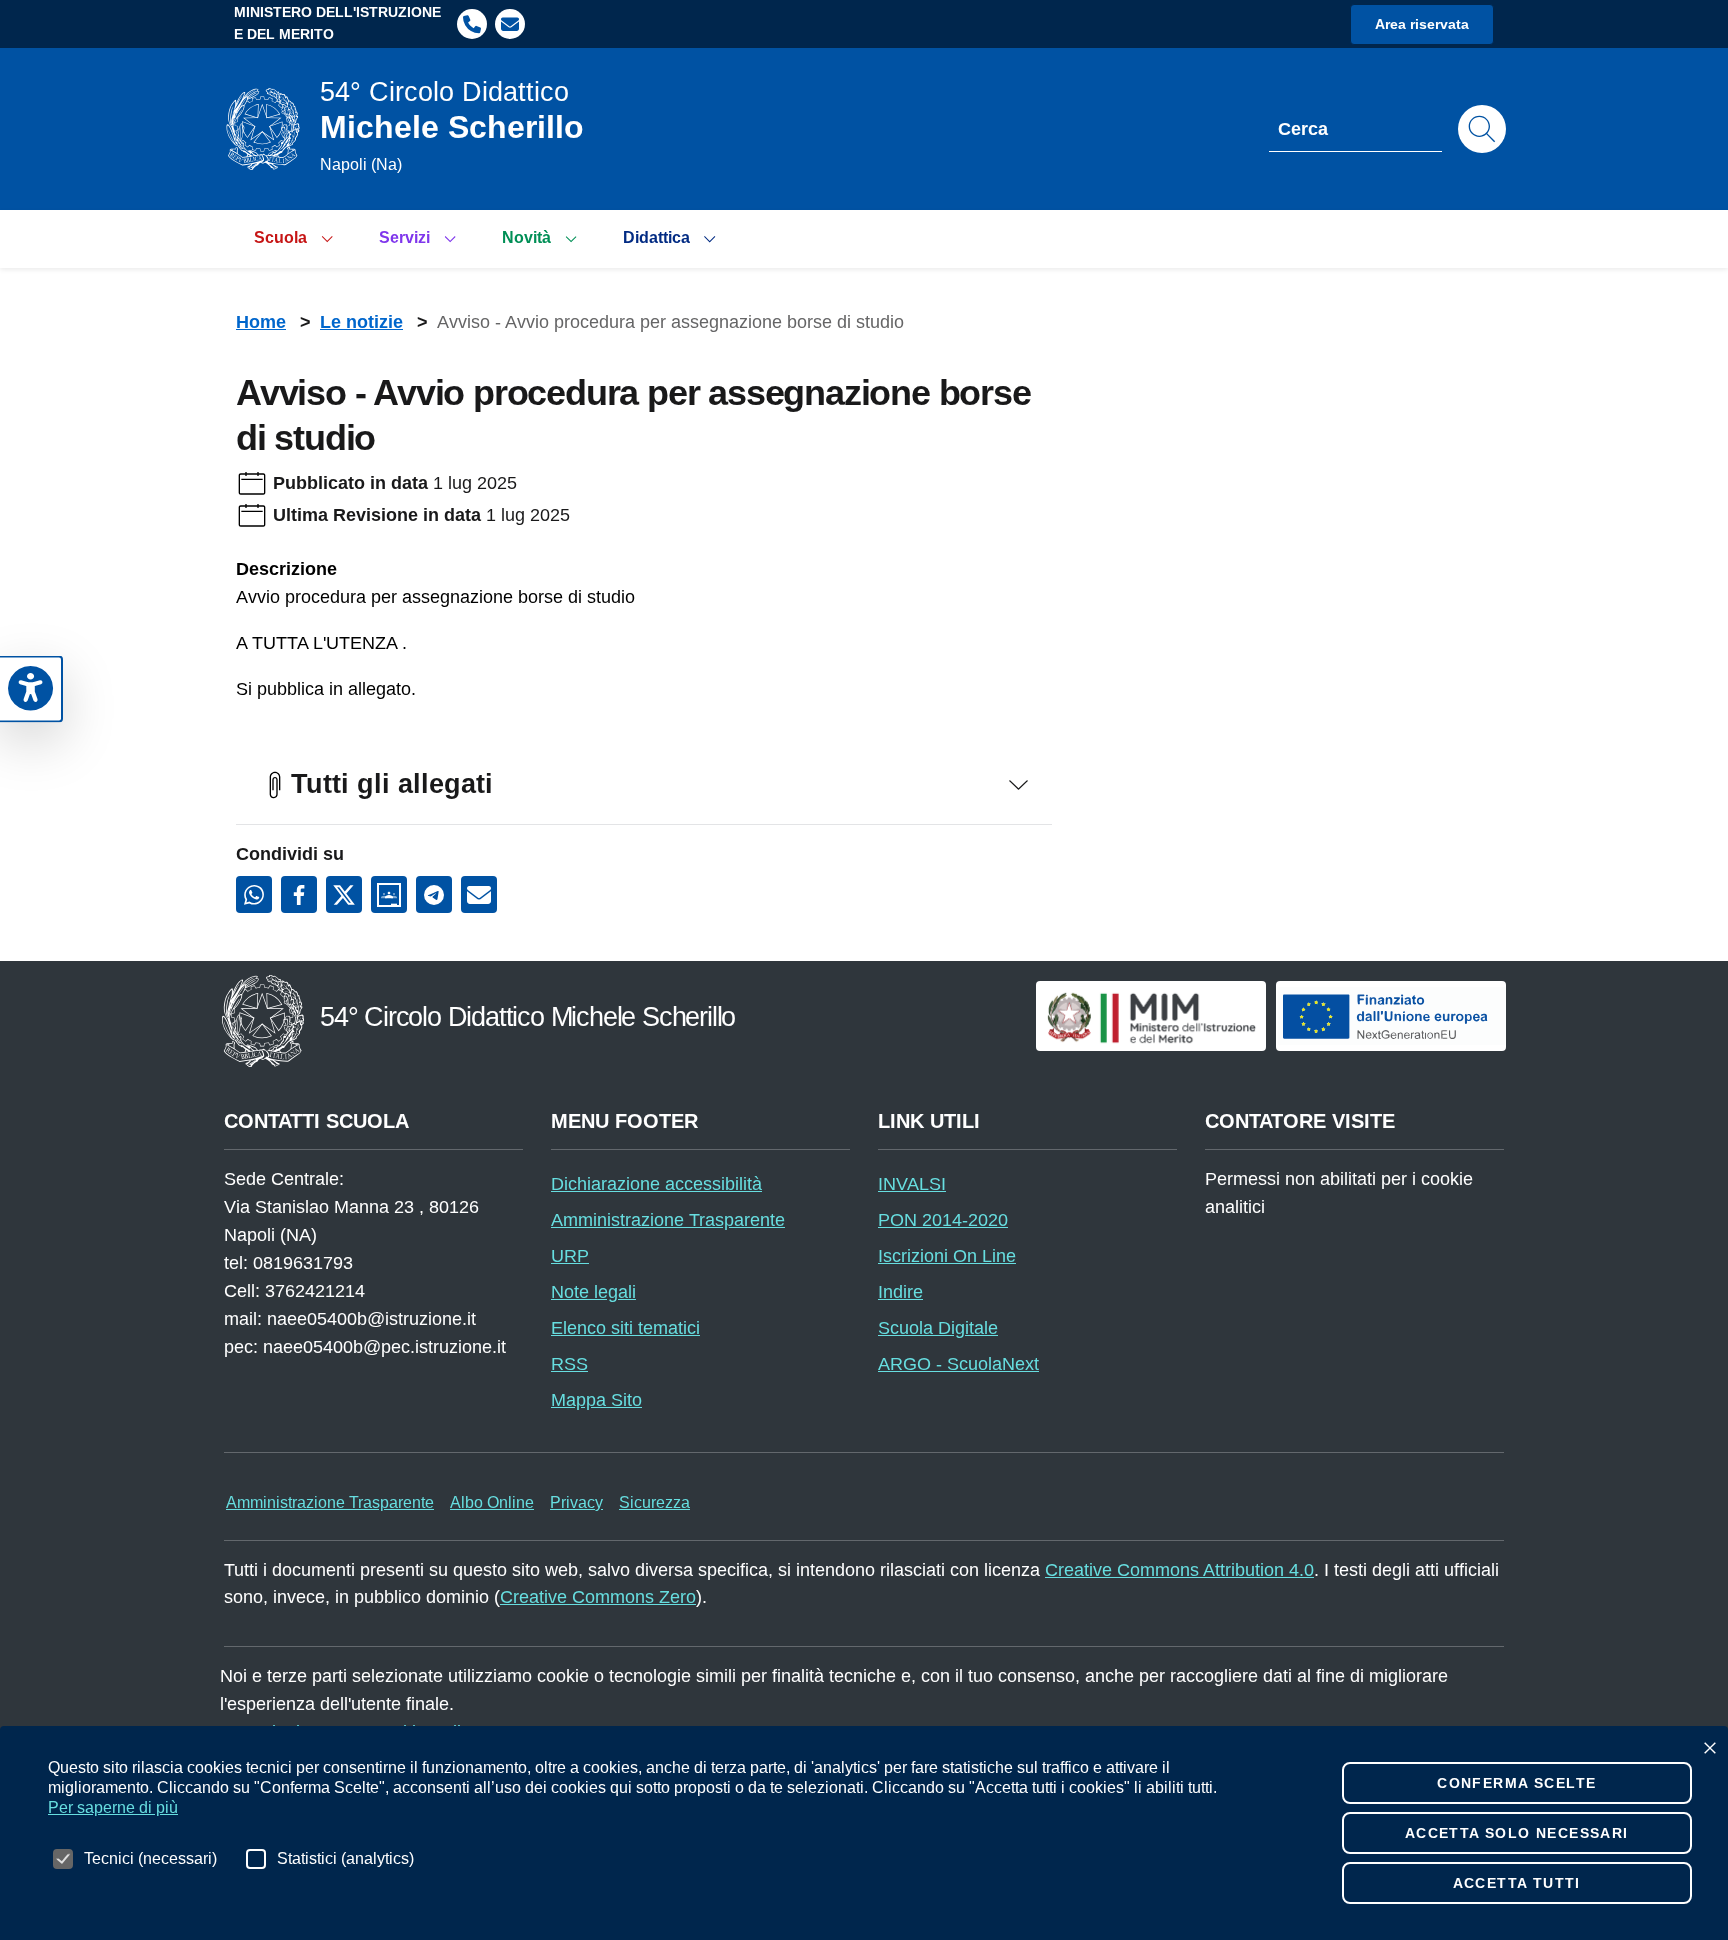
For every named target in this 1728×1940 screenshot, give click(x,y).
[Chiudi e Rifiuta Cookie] (1710, 1748)
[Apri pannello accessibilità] (30, 689)
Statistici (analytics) (345, 1858)
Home (261, 322)
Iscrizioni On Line (947, 1256)
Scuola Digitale (938, 1328)
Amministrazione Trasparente (330, 1502)
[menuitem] (296, 239)
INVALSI (912, 1184)
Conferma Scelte (1516, 1783)
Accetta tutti (1559, 1882)
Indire (900, 1292)
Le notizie (361, 322)
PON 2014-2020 (943, 1220)
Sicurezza (654, 1502)
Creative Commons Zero (598, 1597)
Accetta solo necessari (1548, 1832)
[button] (472, 24)
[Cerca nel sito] (1482, 129)
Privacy (576, 1502)
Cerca (1303, 129)
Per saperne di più (113, 1807)
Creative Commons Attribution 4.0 (1179, 1570)
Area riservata (1422, 24)
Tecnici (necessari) (150, 1858)
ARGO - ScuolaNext (958, 1364)
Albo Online (492, 1502)
